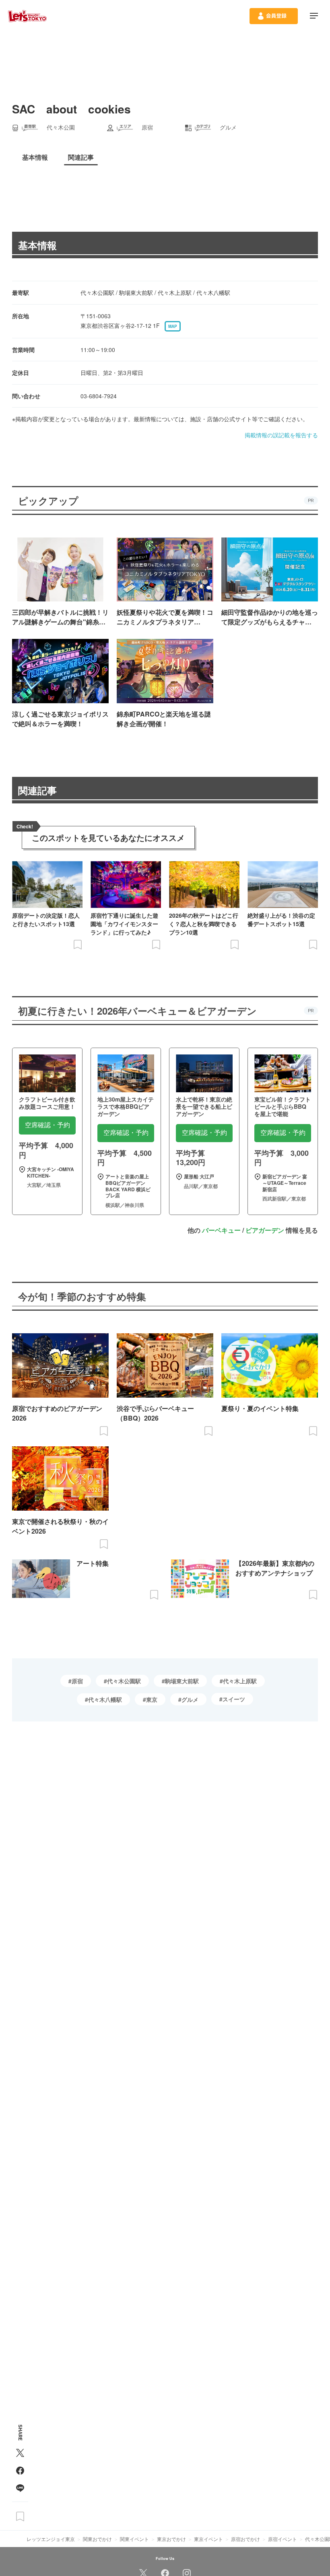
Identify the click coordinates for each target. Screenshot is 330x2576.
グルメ (190, 1699)
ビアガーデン (265, 1230)
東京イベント (208, 2539)
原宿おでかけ (245, 2539)
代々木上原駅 (240, 1681)
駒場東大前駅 (182, 1681)
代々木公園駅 (124, 1681)
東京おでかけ (171, 2539)
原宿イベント (283, 2539)
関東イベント (134, 2539)
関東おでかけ (97, 2539)
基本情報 (37, 245)
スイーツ (234, 1699)
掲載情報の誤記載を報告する (281, 435)
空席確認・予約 (47, 1125)
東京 (152, 1699)
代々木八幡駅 (105, 1699)
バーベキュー (221, 1230)
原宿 (77, 1681)
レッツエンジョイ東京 (51, 2539)
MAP (173, 326)
